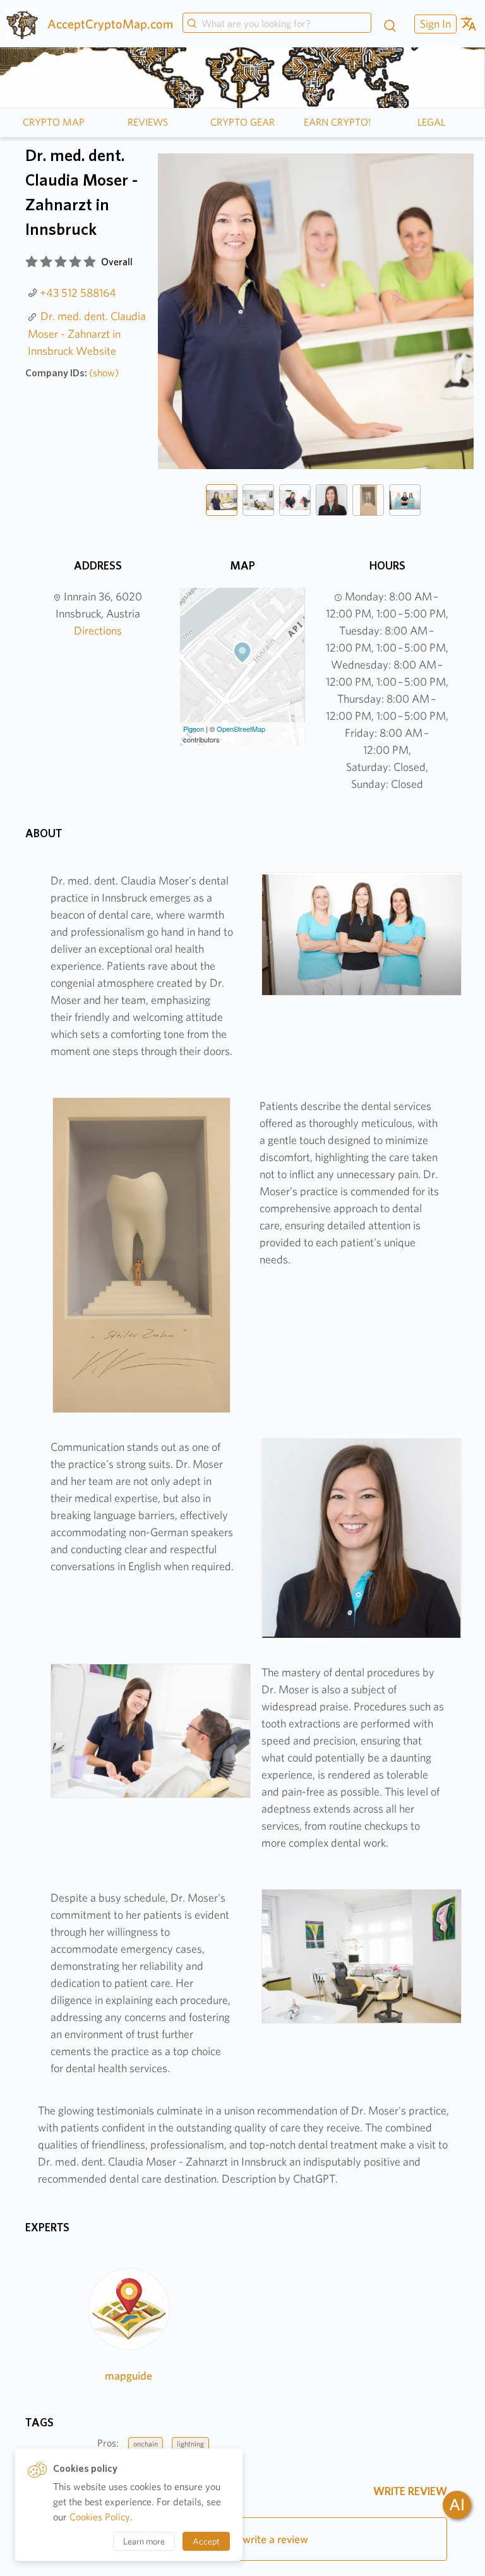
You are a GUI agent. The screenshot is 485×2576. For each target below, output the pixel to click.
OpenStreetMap (241, 729)
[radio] (32, 262)
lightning (190, 2444)
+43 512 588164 (78, 293)
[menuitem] (434, 24)
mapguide (129, 2376)
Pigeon (194, 729)
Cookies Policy (100, 2517)
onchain (146, 2444)
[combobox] (277, 24)
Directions (98, 630)
